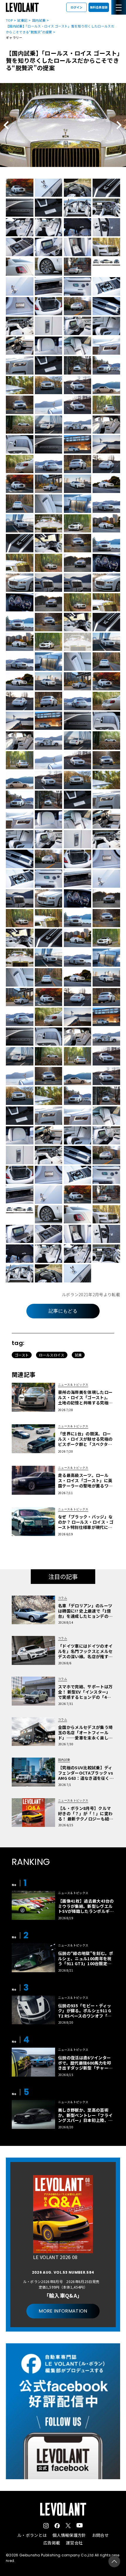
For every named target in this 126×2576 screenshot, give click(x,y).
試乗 (78, 1355)
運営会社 (74, 2543)
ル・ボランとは (32, 2535)
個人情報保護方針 (69, 2535)
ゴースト (22, 1355)
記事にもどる (63, 1311)
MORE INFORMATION (63, 2311)
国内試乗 (39, 20)
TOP (9, 20)
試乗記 (22, 20)
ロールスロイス (52, 1355)
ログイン (76, 7)
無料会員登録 (99, 7)
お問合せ (100, 2535)
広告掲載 (52, 2543)
